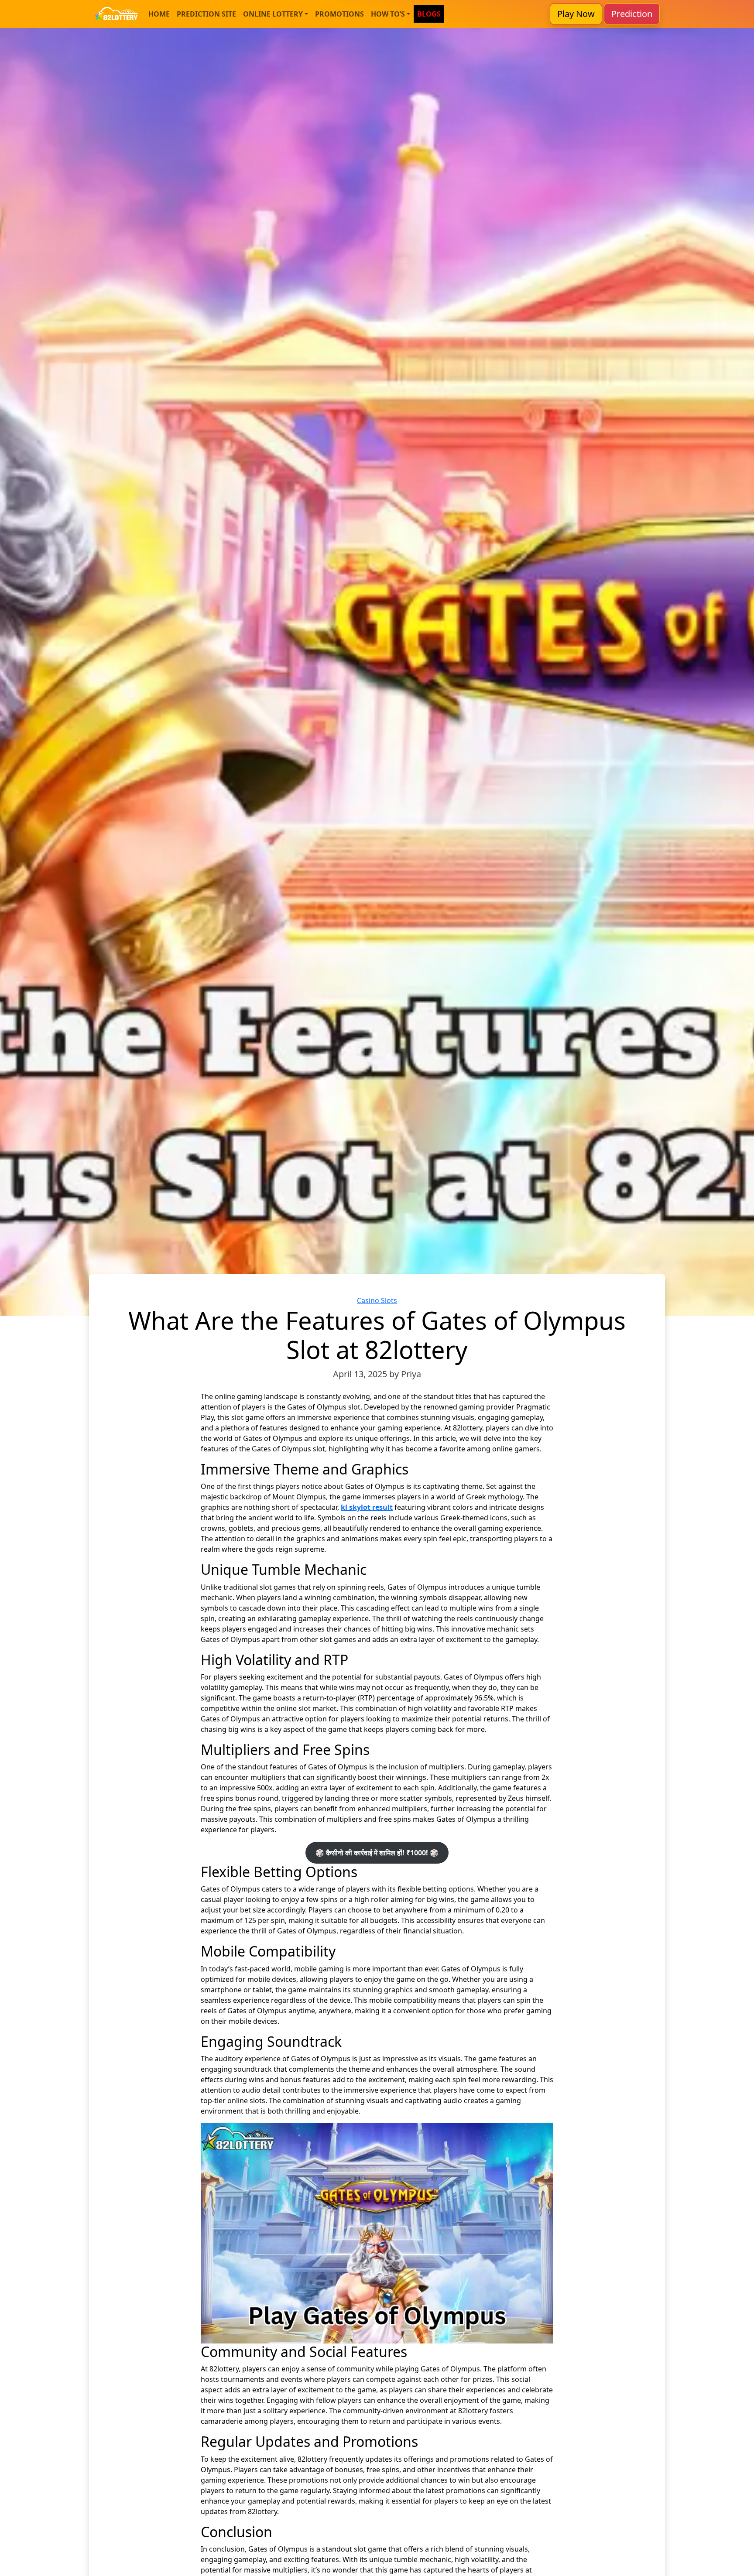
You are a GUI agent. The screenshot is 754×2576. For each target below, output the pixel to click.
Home (159, 14)
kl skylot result (367, 1507)
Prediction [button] (632, 14)
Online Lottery (273, 14)
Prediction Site (206, 14)
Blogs (429, 14)
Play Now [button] (576, 14)
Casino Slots (377, 1300)
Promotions (339, 14)
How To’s (388, 14)
